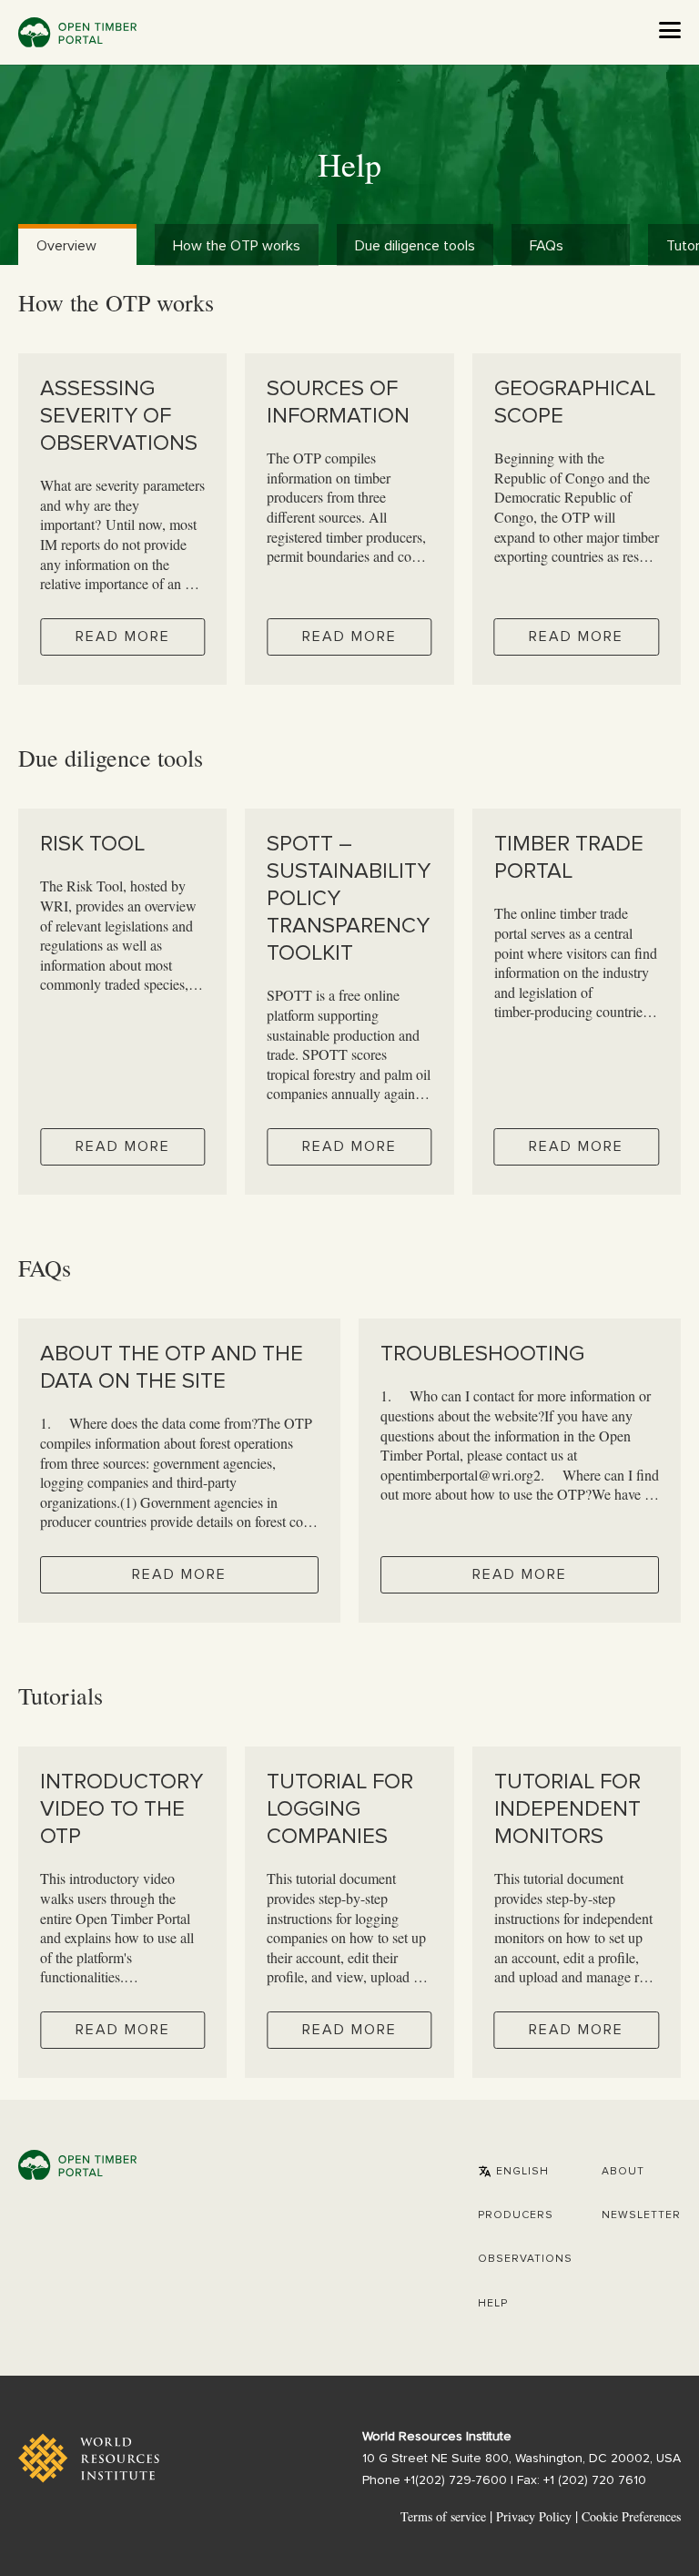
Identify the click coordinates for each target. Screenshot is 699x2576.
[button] (513, 2172)
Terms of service (443, 2516)
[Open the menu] (670, 30)
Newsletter (641, 2215)
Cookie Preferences (631, 2517)
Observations (525, 2259)
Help (493, 2304)
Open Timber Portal (77, 32)
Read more (123, 636)
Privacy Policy (534, 2516)
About (623, 2172)
